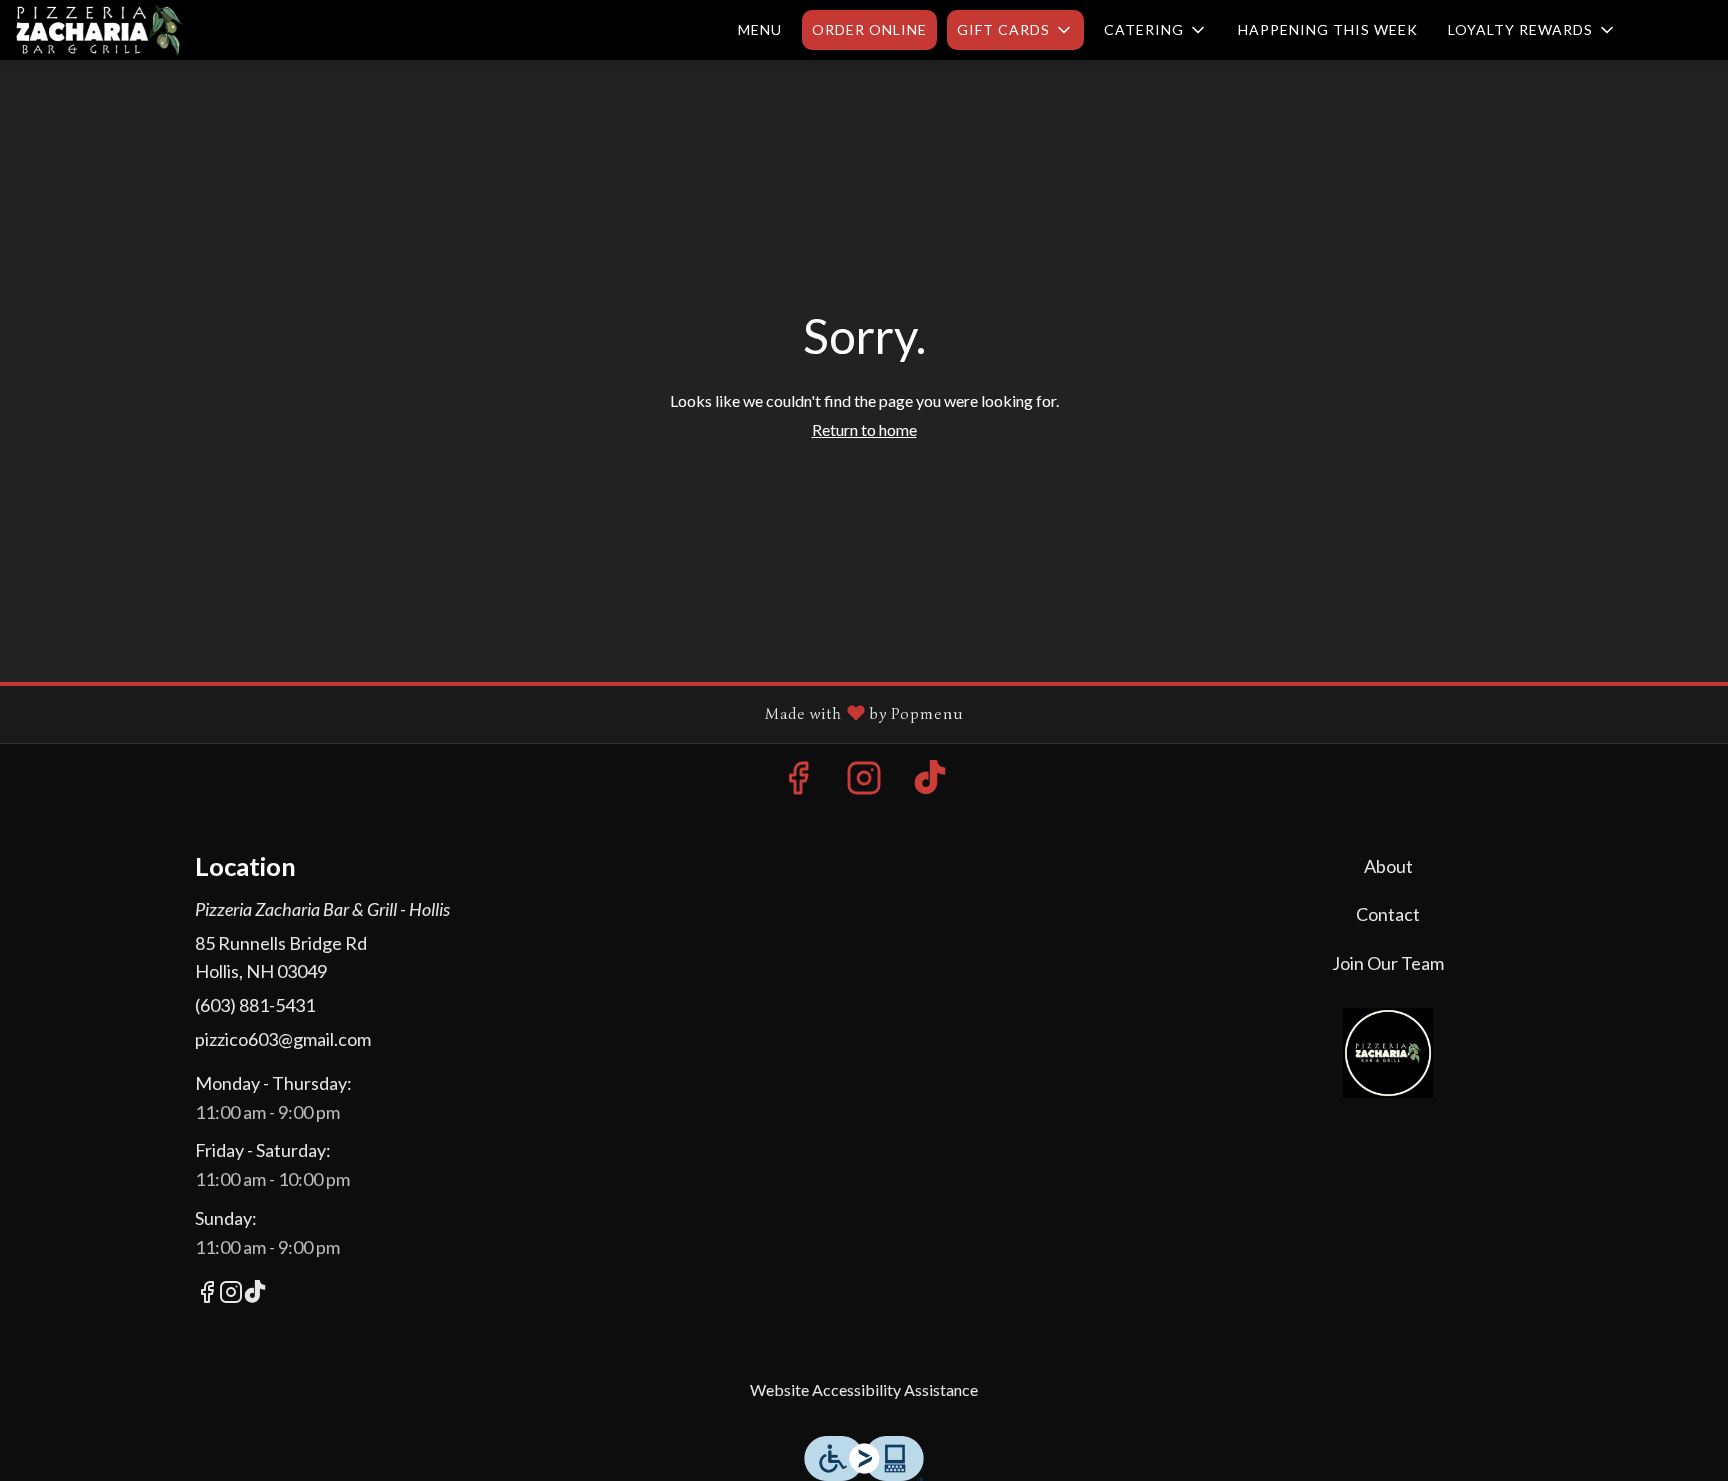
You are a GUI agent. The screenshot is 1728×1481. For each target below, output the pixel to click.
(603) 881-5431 (255, 1005)
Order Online (869, 29)
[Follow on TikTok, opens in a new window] (930, 783)
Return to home (864, 429)
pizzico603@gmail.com (283, 1039)
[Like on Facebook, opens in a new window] (798, 783)
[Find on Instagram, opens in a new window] (864, 783)
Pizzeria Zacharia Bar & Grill (1389, 1053)
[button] (1015, 30)
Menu (760, 29)
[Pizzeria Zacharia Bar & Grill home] (106, 30)
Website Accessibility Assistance (864, 1389)
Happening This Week (1328, 29)
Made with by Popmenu (489, 714)
